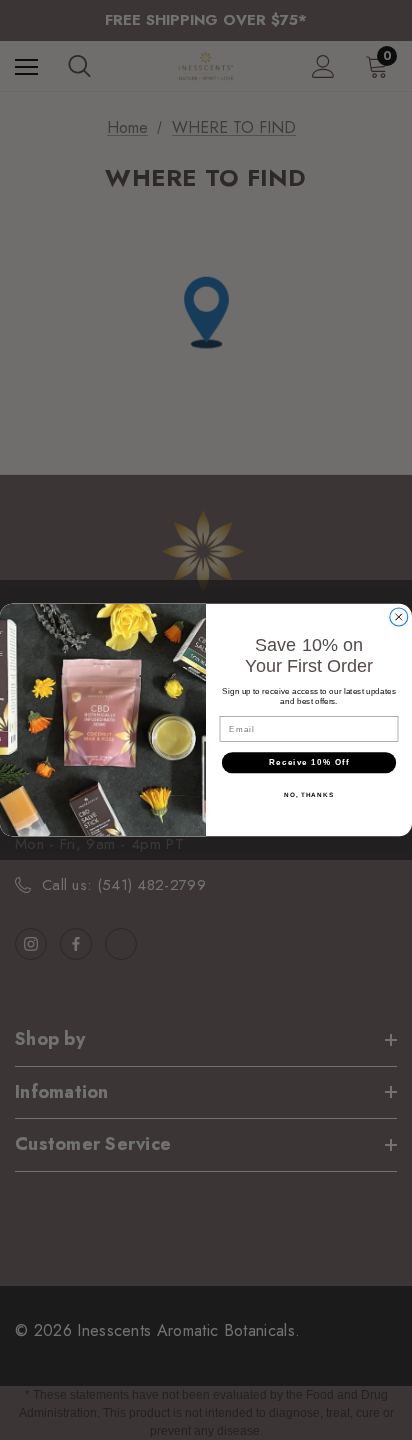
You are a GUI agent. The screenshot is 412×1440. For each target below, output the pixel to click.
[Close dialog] (399, 617)
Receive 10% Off (309, 762)
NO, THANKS (309, 794)
